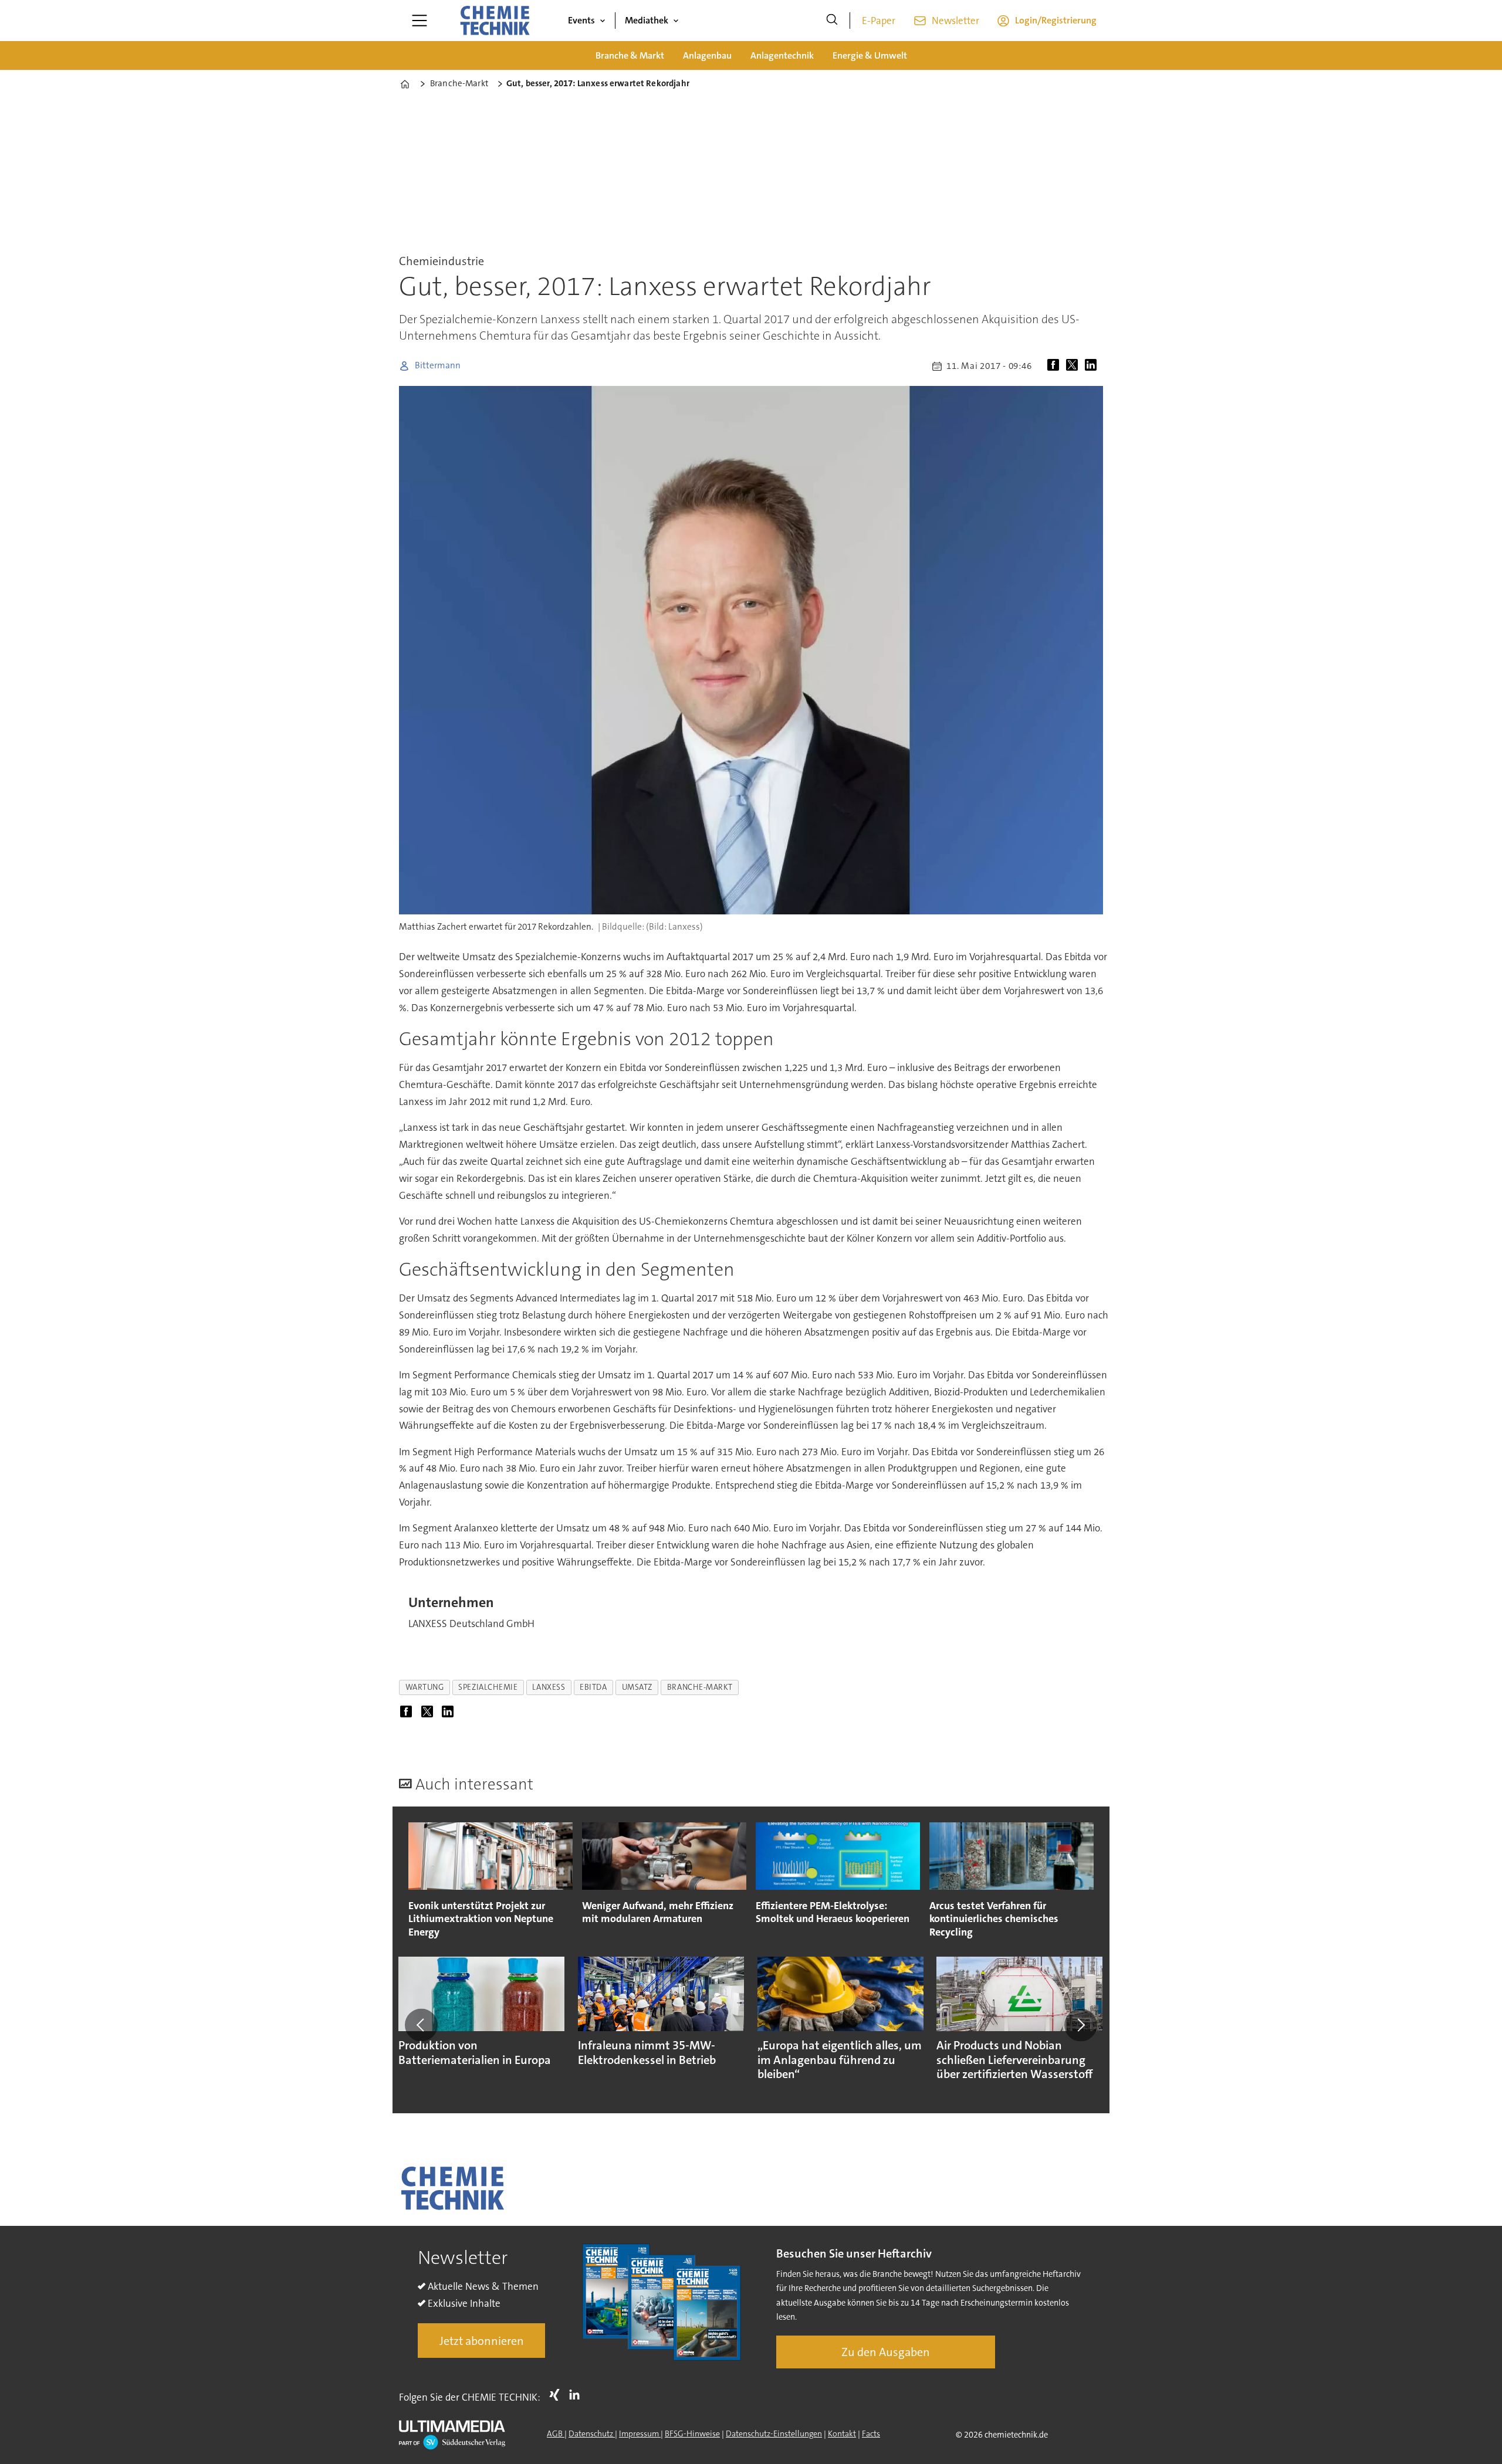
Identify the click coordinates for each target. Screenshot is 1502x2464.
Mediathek (647, 20)
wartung (425, 1687)
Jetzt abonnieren (482, 2341)
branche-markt (700, 1687)
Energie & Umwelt (870, 55)
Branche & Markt (630, 55)
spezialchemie (488, 1687)
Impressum (640, 2434)
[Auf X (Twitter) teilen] (1074, 366)
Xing (557, 2395)
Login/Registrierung (1056, 20)
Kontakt (842, 2434)
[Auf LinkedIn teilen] (1093, 366)
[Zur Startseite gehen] (495, 21)
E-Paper (879, 21)
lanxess (549, 1687)
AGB (556, 2434)
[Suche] (832, 21)
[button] (421, 2025)
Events (581, 20)
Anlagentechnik (782, 55)
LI (577, 2395)
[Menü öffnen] (420, 21)
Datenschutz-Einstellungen (774, 2434)
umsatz (637, 1687)
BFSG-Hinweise (692, 2434)
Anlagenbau (707, 55)
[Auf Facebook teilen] (1056, 366)
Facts (871, 2434)
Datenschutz (592, 2434)
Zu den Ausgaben (886, 2352)
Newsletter (955, 21)
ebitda (593, 1687)
